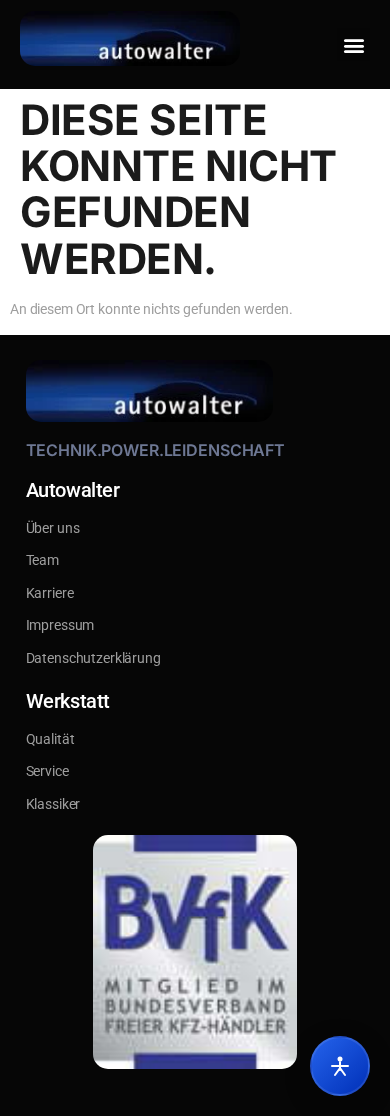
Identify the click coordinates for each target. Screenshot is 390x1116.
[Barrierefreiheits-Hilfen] (340, 1066)
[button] (353, 44)
